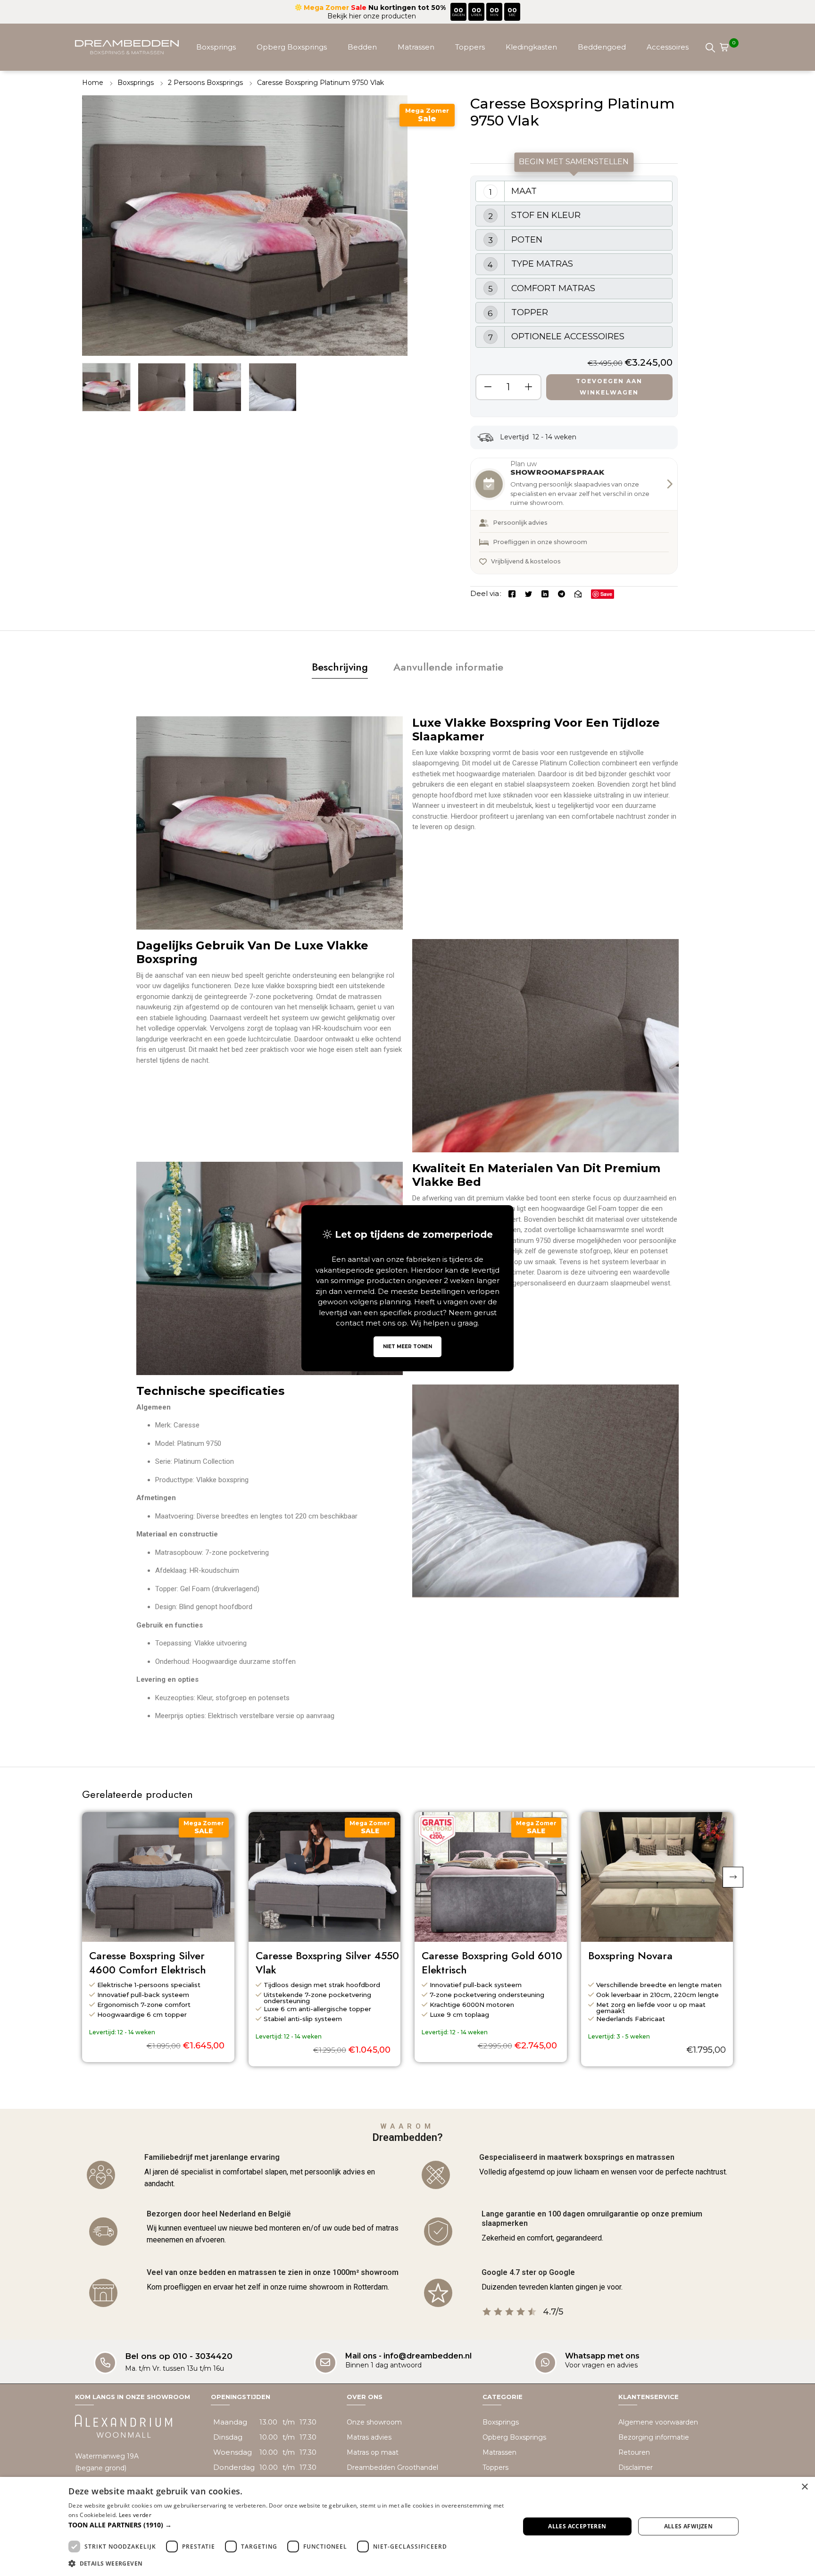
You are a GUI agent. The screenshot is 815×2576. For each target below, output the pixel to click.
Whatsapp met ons (602, 2355)
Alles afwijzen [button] (689, 2526)
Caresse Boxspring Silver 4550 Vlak (327, 1963)
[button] (733, 1877)
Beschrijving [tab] (340, 667)
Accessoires (668, 47)
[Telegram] (561, 593)
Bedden (362, 47)
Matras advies (369, 2437)
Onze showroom (374, 2422)
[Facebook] (512, 593)
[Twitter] (528, 593)
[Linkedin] (545, 593)
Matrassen (416, 47)
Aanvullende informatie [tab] (448, 667)
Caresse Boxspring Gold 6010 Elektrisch (492, 1963)
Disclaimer (636, 2467)
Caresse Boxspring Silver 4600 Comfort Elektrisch (148, 1963)
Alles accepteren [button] (577, 2526)
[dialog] (407, 2526)
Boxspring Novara (630, 1956)
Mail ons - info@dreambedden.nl (408, 2355)
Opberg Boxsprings (292, 47)
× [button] (804, 2487)
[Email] (578, 593)
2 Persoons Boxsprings (205, 83)
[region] (574, 296)
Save (606, 594)
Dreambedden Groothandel (392, 2467)
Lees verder (135, 2515)
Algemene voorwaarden (658, 2422)
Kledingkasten (531, 47)
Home (93, 83)
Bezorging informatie (654, 2437)
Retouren (634, 2452)
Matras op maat (373, 2452)
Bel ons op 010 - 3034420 (179, 2356)
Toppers (470, 47)
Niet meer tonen (407, 1347)
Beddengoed (602, 47)
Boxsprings (216, 47)
